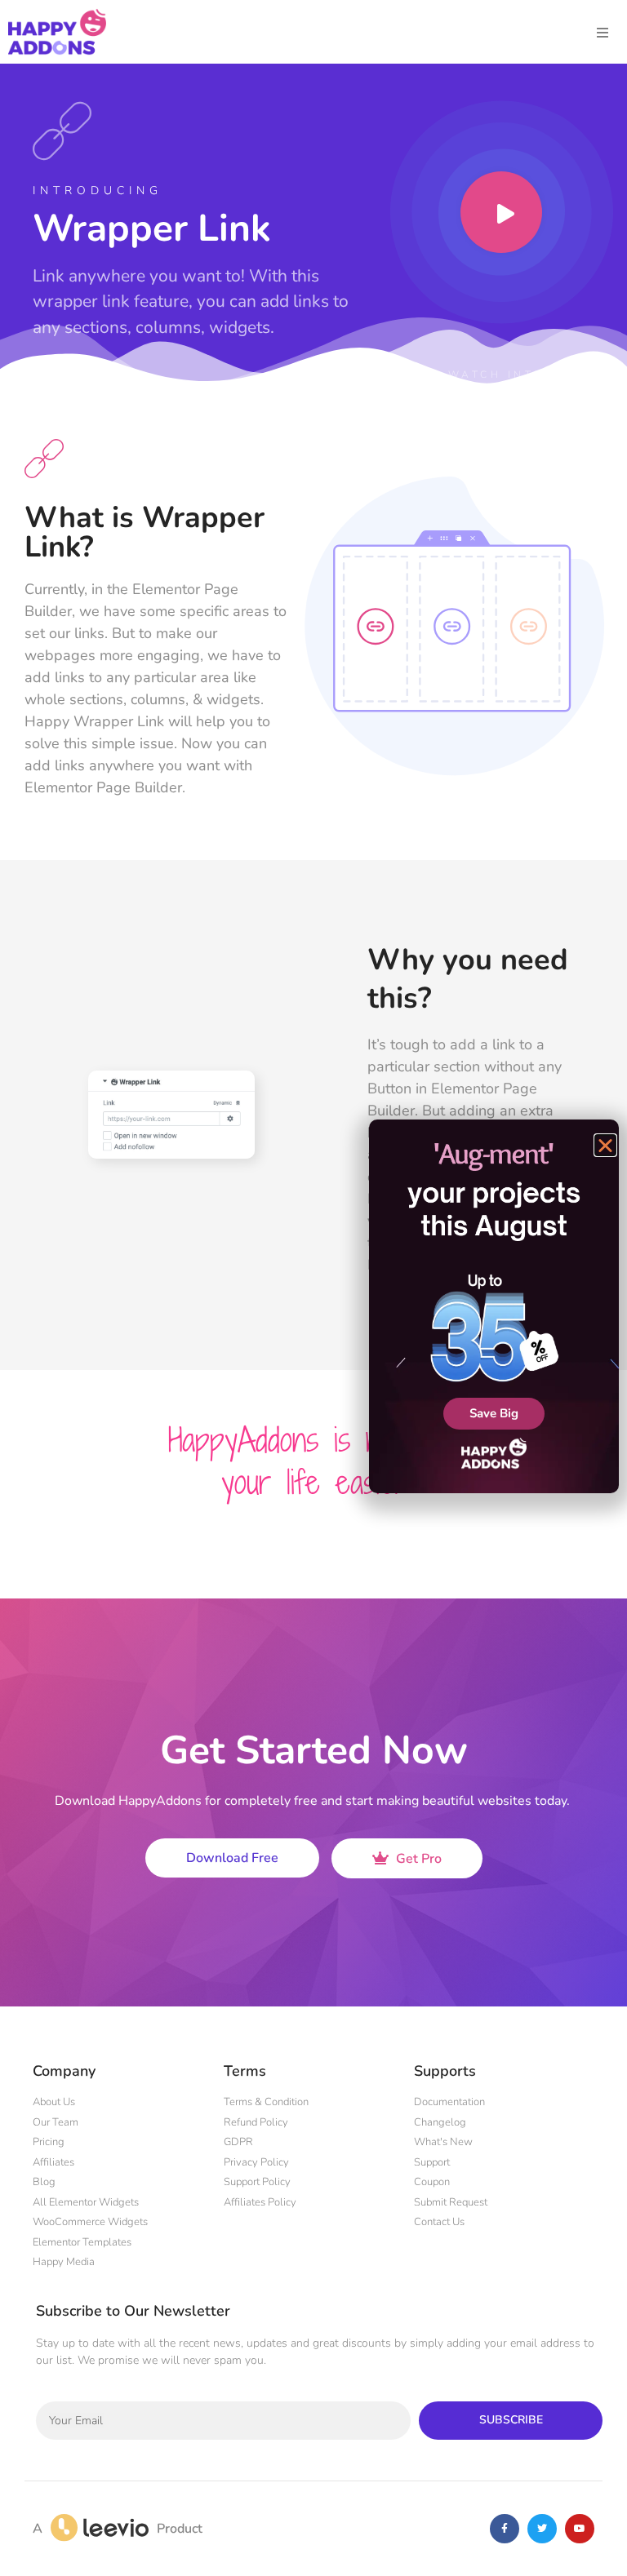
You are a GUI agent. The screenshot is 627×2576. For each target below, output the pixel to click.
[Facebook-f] (505, 2529)
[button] (605, 1145)
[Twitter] (542, 2529)
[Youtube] (580, 2529)
